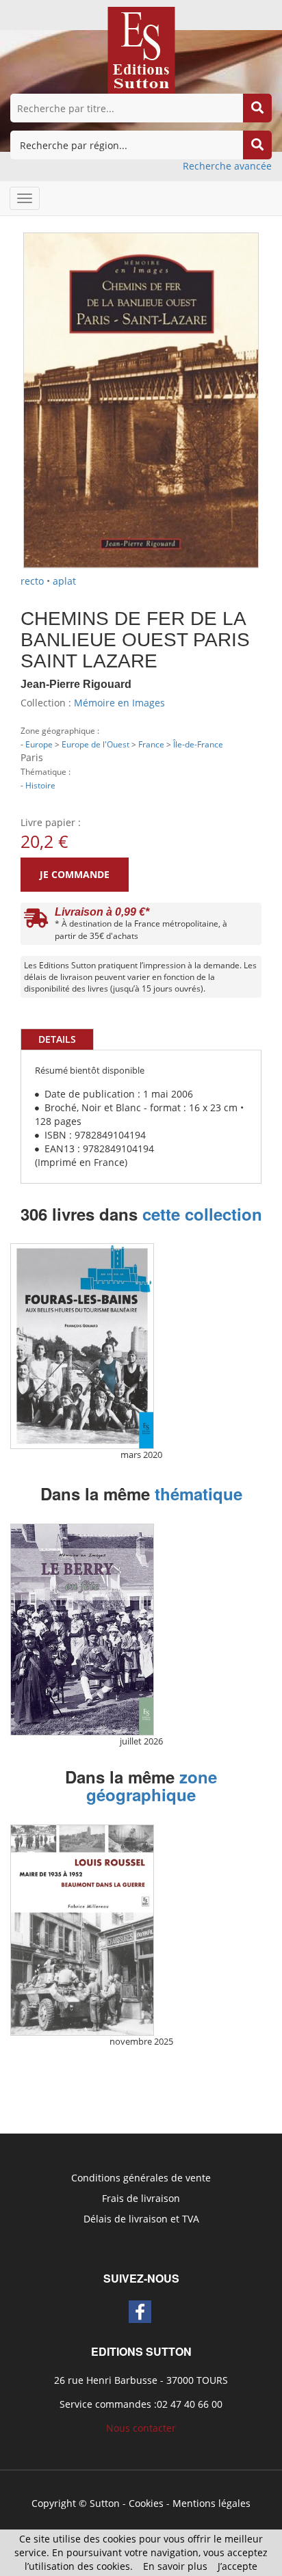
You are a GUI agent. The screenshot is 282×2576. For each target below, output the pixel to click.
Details (57, 1039)
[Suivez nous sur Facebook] (140, 2312)
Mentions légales (211, 2503)
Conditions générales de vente (141, 2178)
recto (32, 581)
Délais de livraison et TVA (141, 2219)
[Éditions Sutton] (141, 49)
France (151, 744)
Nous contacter (141, 2428)
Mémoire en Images (119, 703)
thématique (198, 1493)
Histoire (40, 785)
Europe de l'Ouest (95, 744)
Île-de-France (198, 744)
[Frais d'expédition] (36, 921)
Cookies (146, 2503)
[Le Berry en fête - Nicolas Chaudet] (82, 1630)
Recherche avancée (227, 166)
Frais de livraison (141, 2198)
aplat (64, 581)
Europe (39, 744)
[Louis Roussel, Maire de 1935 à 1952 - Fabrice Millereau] (82, 1930)
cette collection (202, 1214)
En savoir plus (175, 2566)
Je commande (75, 874)
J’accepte (238, 2566)
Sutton (105, 2503)
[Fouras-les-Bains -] (82, 1346)
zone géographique (152, 1785)
